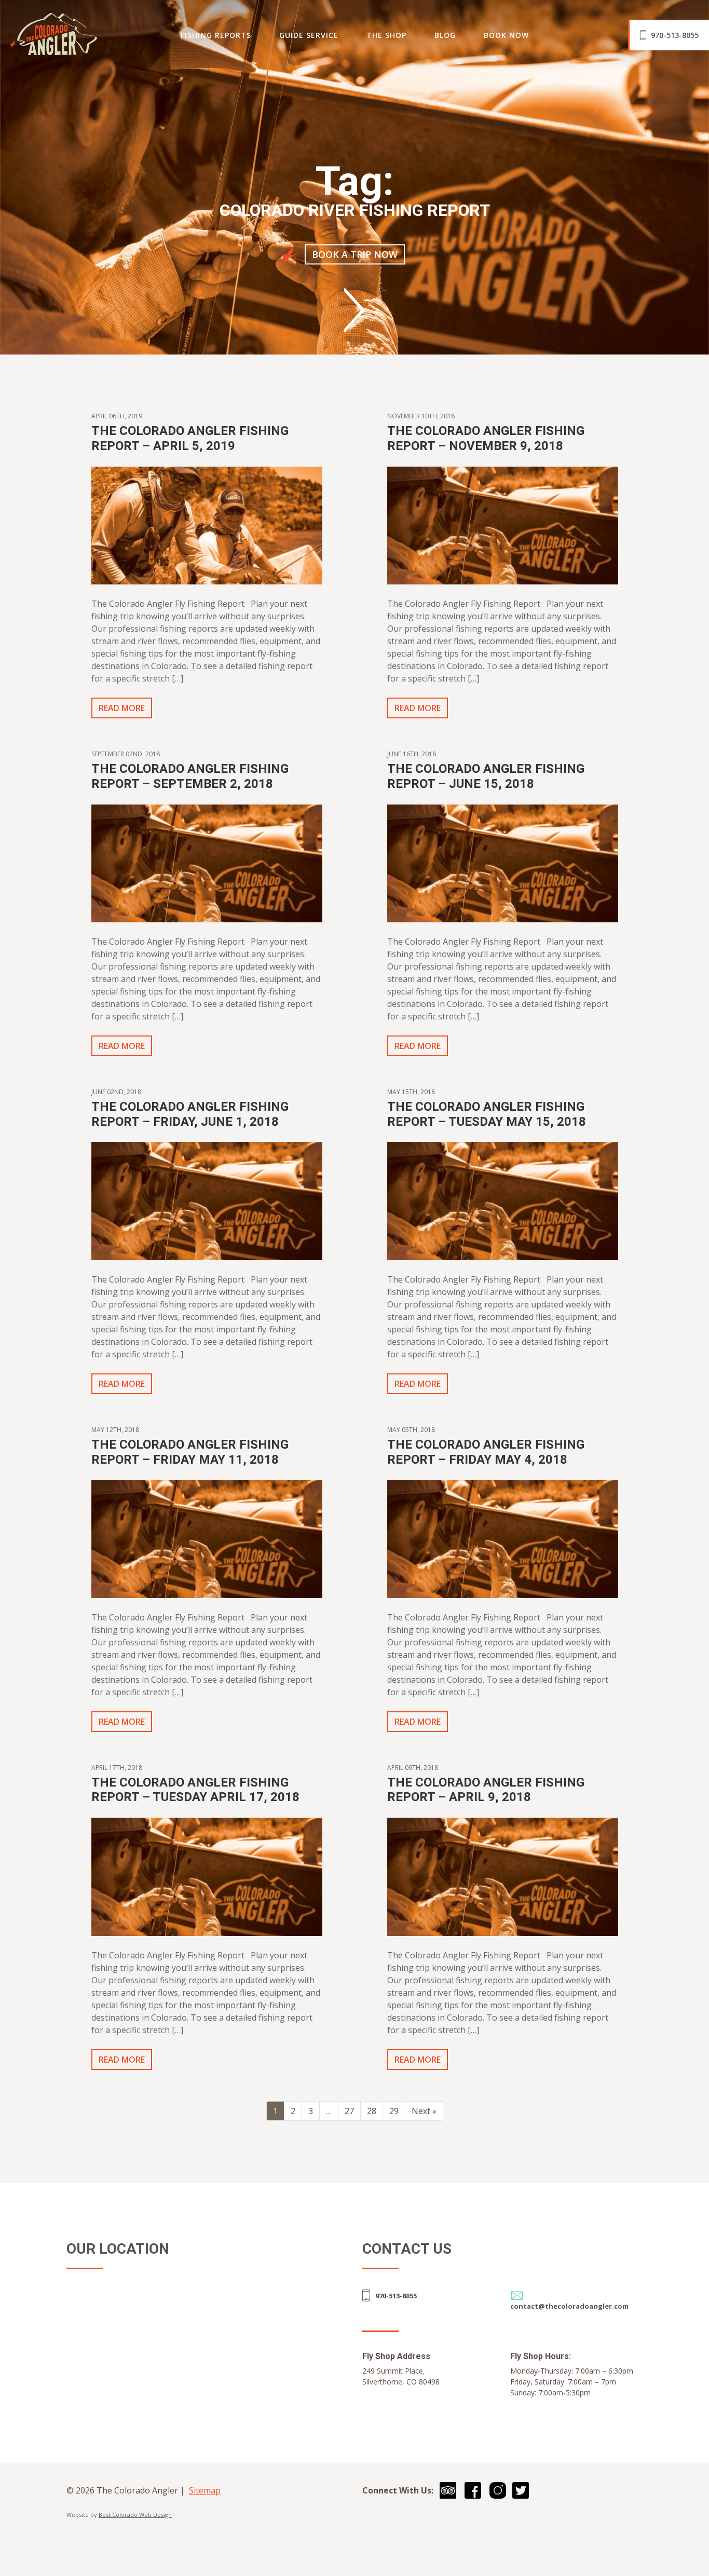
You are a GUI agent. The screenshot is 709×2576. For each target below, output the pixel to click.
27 (349, 2111)
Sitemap (205, 2490)
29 (394, 2111)
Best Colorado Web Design (135, 2514)
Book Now (506, 35)
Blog (445, 35)
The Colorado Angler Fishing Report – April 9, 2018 (486, 1790)
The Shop (386, 35)
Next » (424, 2111)
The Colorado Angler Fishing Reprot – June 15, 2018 (486, 776)
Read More (122, 708)
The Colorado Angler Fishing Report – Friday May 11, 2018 (190, 1452)
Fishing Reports (216, 35)
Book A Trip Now (355, 254)
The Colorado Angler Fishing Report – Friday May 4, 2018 (486, 1452)
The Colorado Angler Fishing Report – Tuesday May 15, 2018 (487, 1114)
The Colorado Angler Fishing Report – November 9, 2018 (486, 438)
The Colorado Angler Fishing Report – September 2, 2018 (190, 776)
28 (372, 2111)
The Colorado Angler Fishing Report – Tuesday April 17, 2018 (195, 1790)
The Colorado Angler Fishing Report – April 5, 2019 (190, 438)
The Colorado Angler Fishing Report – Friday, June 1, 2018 (190, 1114)
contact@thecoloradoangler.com (569, 2306)
